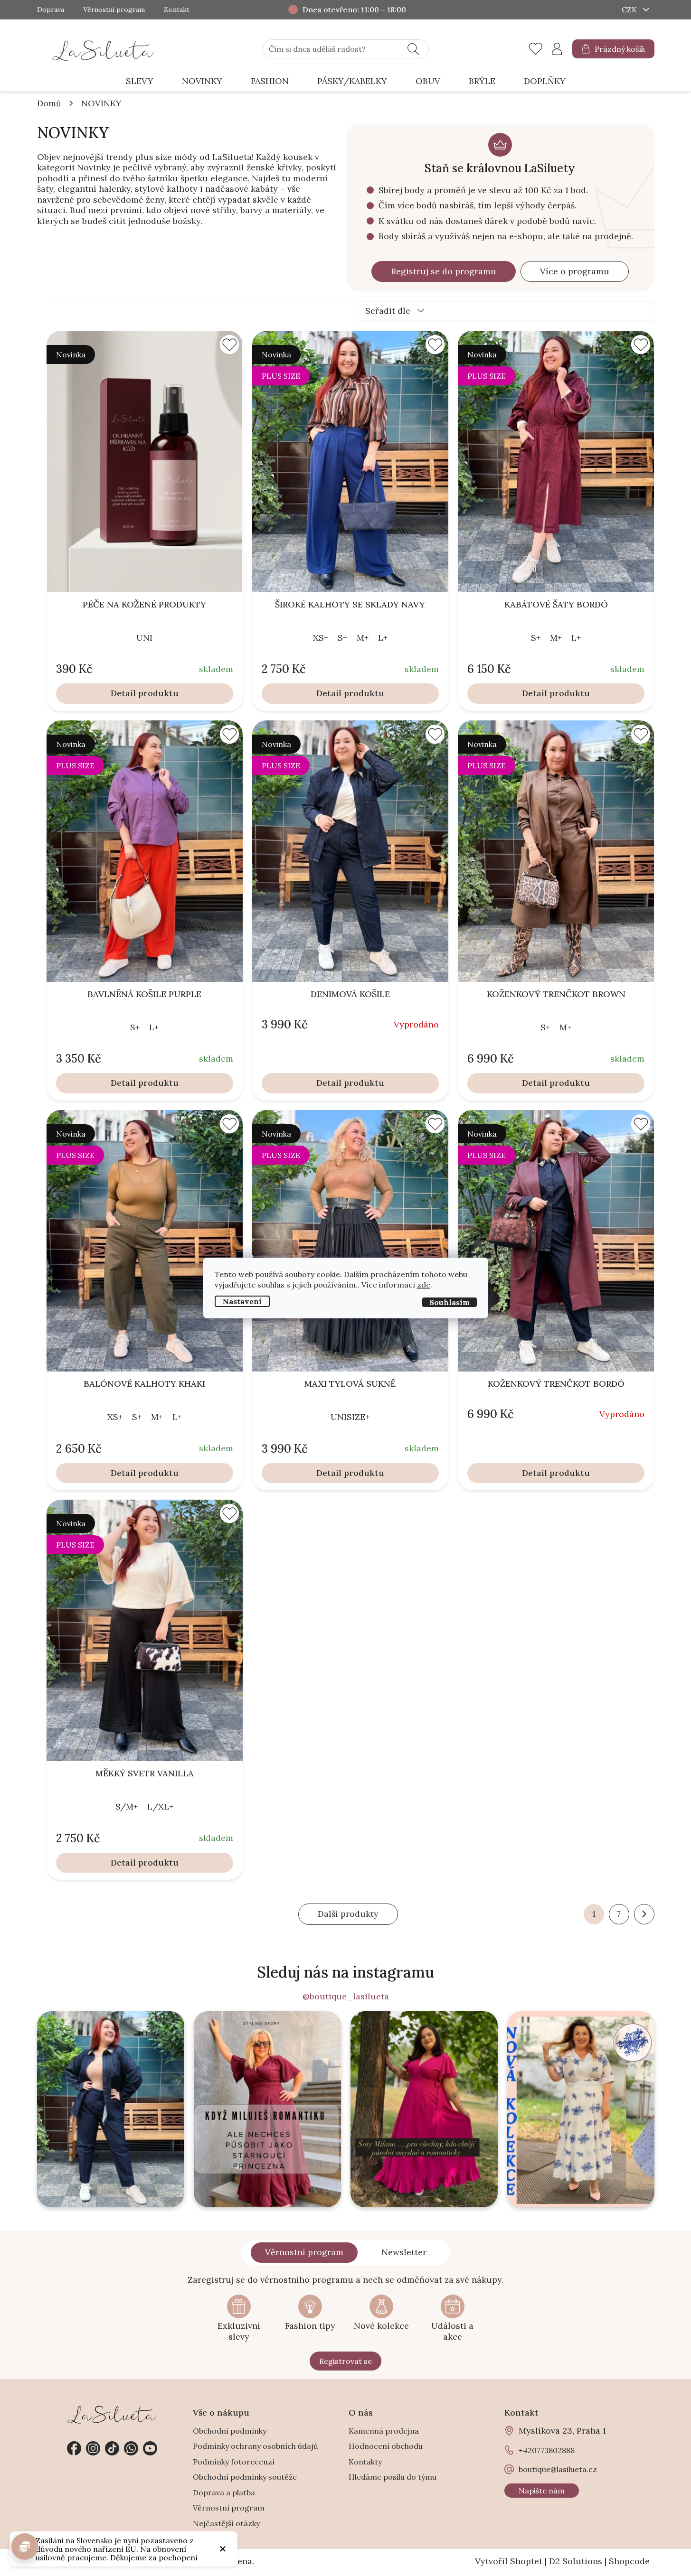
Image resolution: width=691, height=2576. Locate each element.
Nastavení (242, 1301)
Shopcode (629, 2561)
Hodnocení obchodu (386, 2446)
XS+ (321, 638)
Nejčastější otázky (226, 2523)
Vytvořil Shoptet (509, 2561)
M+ (363, 638)
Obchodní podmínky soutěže (245, 2477)
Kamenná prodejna (384, 2431)
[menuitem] (140, 81)
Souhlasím (450, 1302)
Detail (123, 693)
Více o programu (575, 271)
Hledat (413, 49)
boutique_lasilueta (93, 2448)
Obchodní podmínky (230, 2431)
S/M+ (127, 1806)
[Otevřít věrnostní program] (25, 2547)
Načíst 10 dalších (348, 1914)
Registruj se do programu (444, 271)
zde (424, 1285)
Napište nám (542, 2491)
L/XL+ (160, 1806)
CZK (630, 9)
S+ (342, 638)
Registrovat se (345, 2361)
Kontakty (365, 2462)
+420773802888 (131, 2448)
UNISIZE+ (350, 1417)
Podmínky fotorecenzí (234, 2462)
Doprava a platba (224, 2492)
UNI (144, 638)
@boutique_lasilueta (346, 1997)
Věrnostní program (114, 10)
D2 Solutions (576, 2561)
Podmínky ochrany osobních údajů (256, 2446)
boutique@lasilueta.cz (558, 2469)
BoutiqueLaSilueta (74, 2448)
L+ (383, 638)
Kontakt (177, 10)
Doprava (51, 10)
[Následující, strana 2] (644, 1914)
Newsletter (404, 2252)
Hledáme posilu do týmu (393, 2477)
